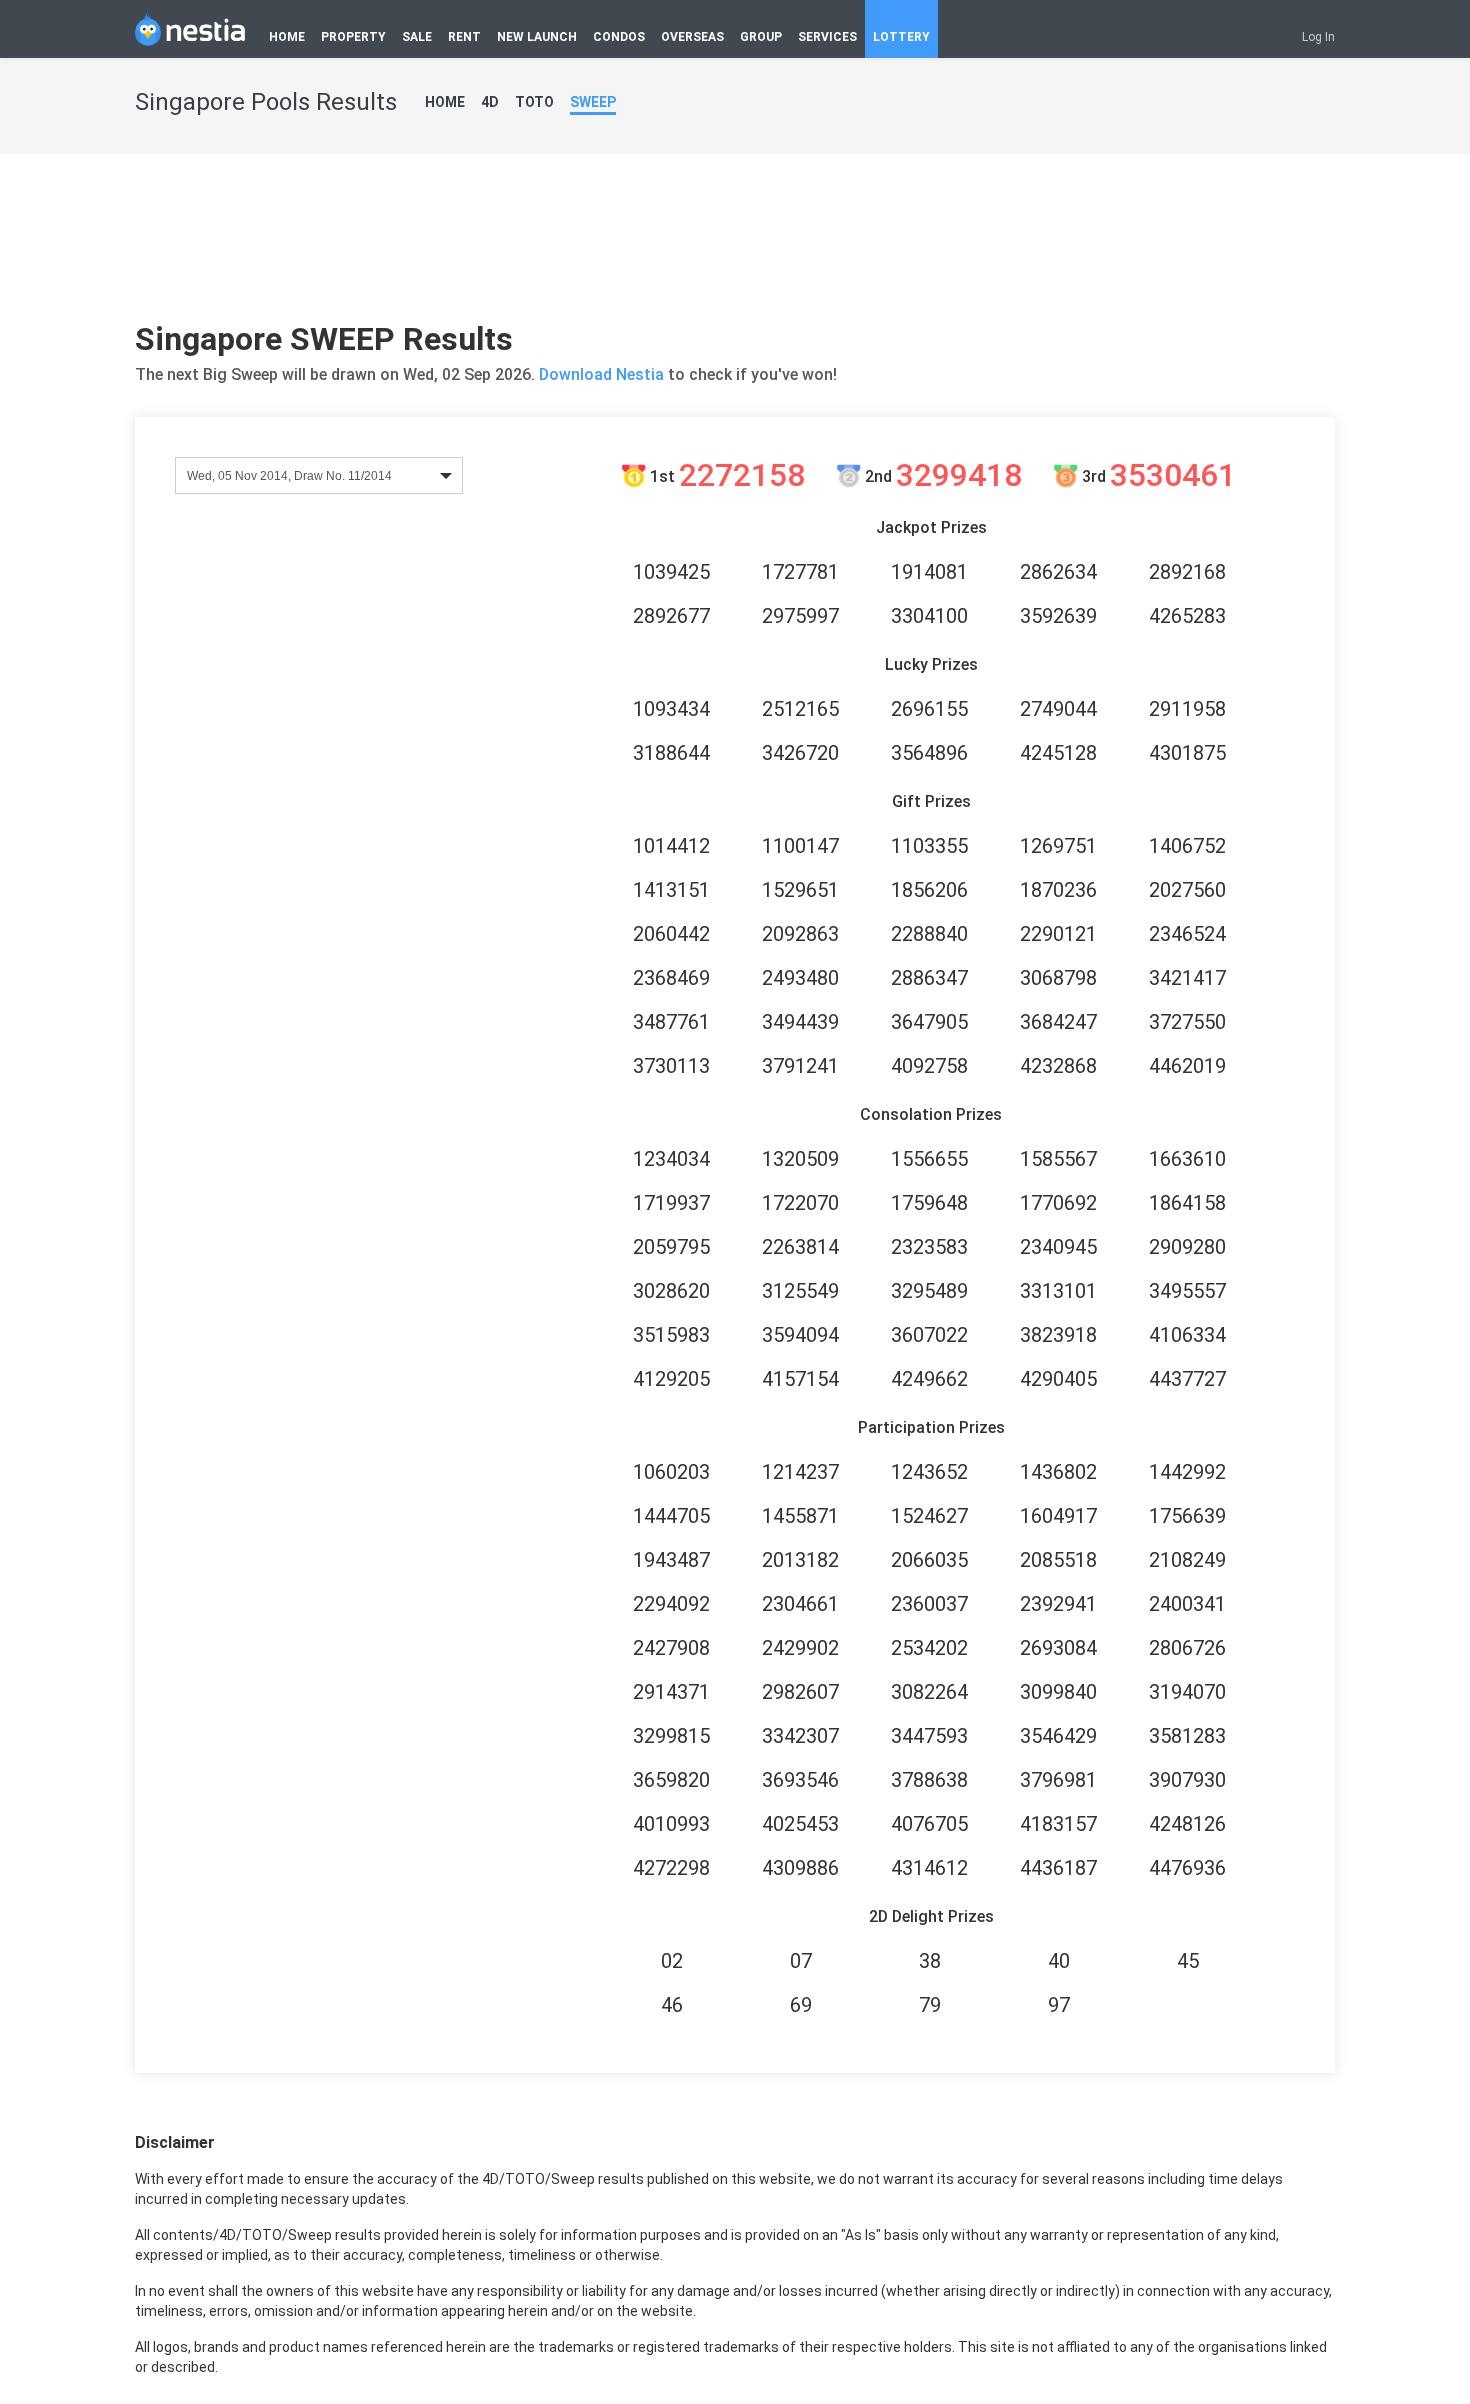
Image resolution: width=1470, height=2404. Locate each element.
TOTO (534, 102)
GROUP (761, 37)
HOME (287, 37)
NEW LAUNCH (537, 37)
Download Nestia (603, 374)
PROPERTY (353, 37)
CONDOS (619, 37)
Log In (1318, 37)
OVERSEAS (692, 37)
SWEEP (593, 102)
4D (490, 102)
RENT (464, 37)
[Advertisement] (735, 245)
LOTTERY (901, 37)
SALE (417, 37)
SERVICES (827, 37)
